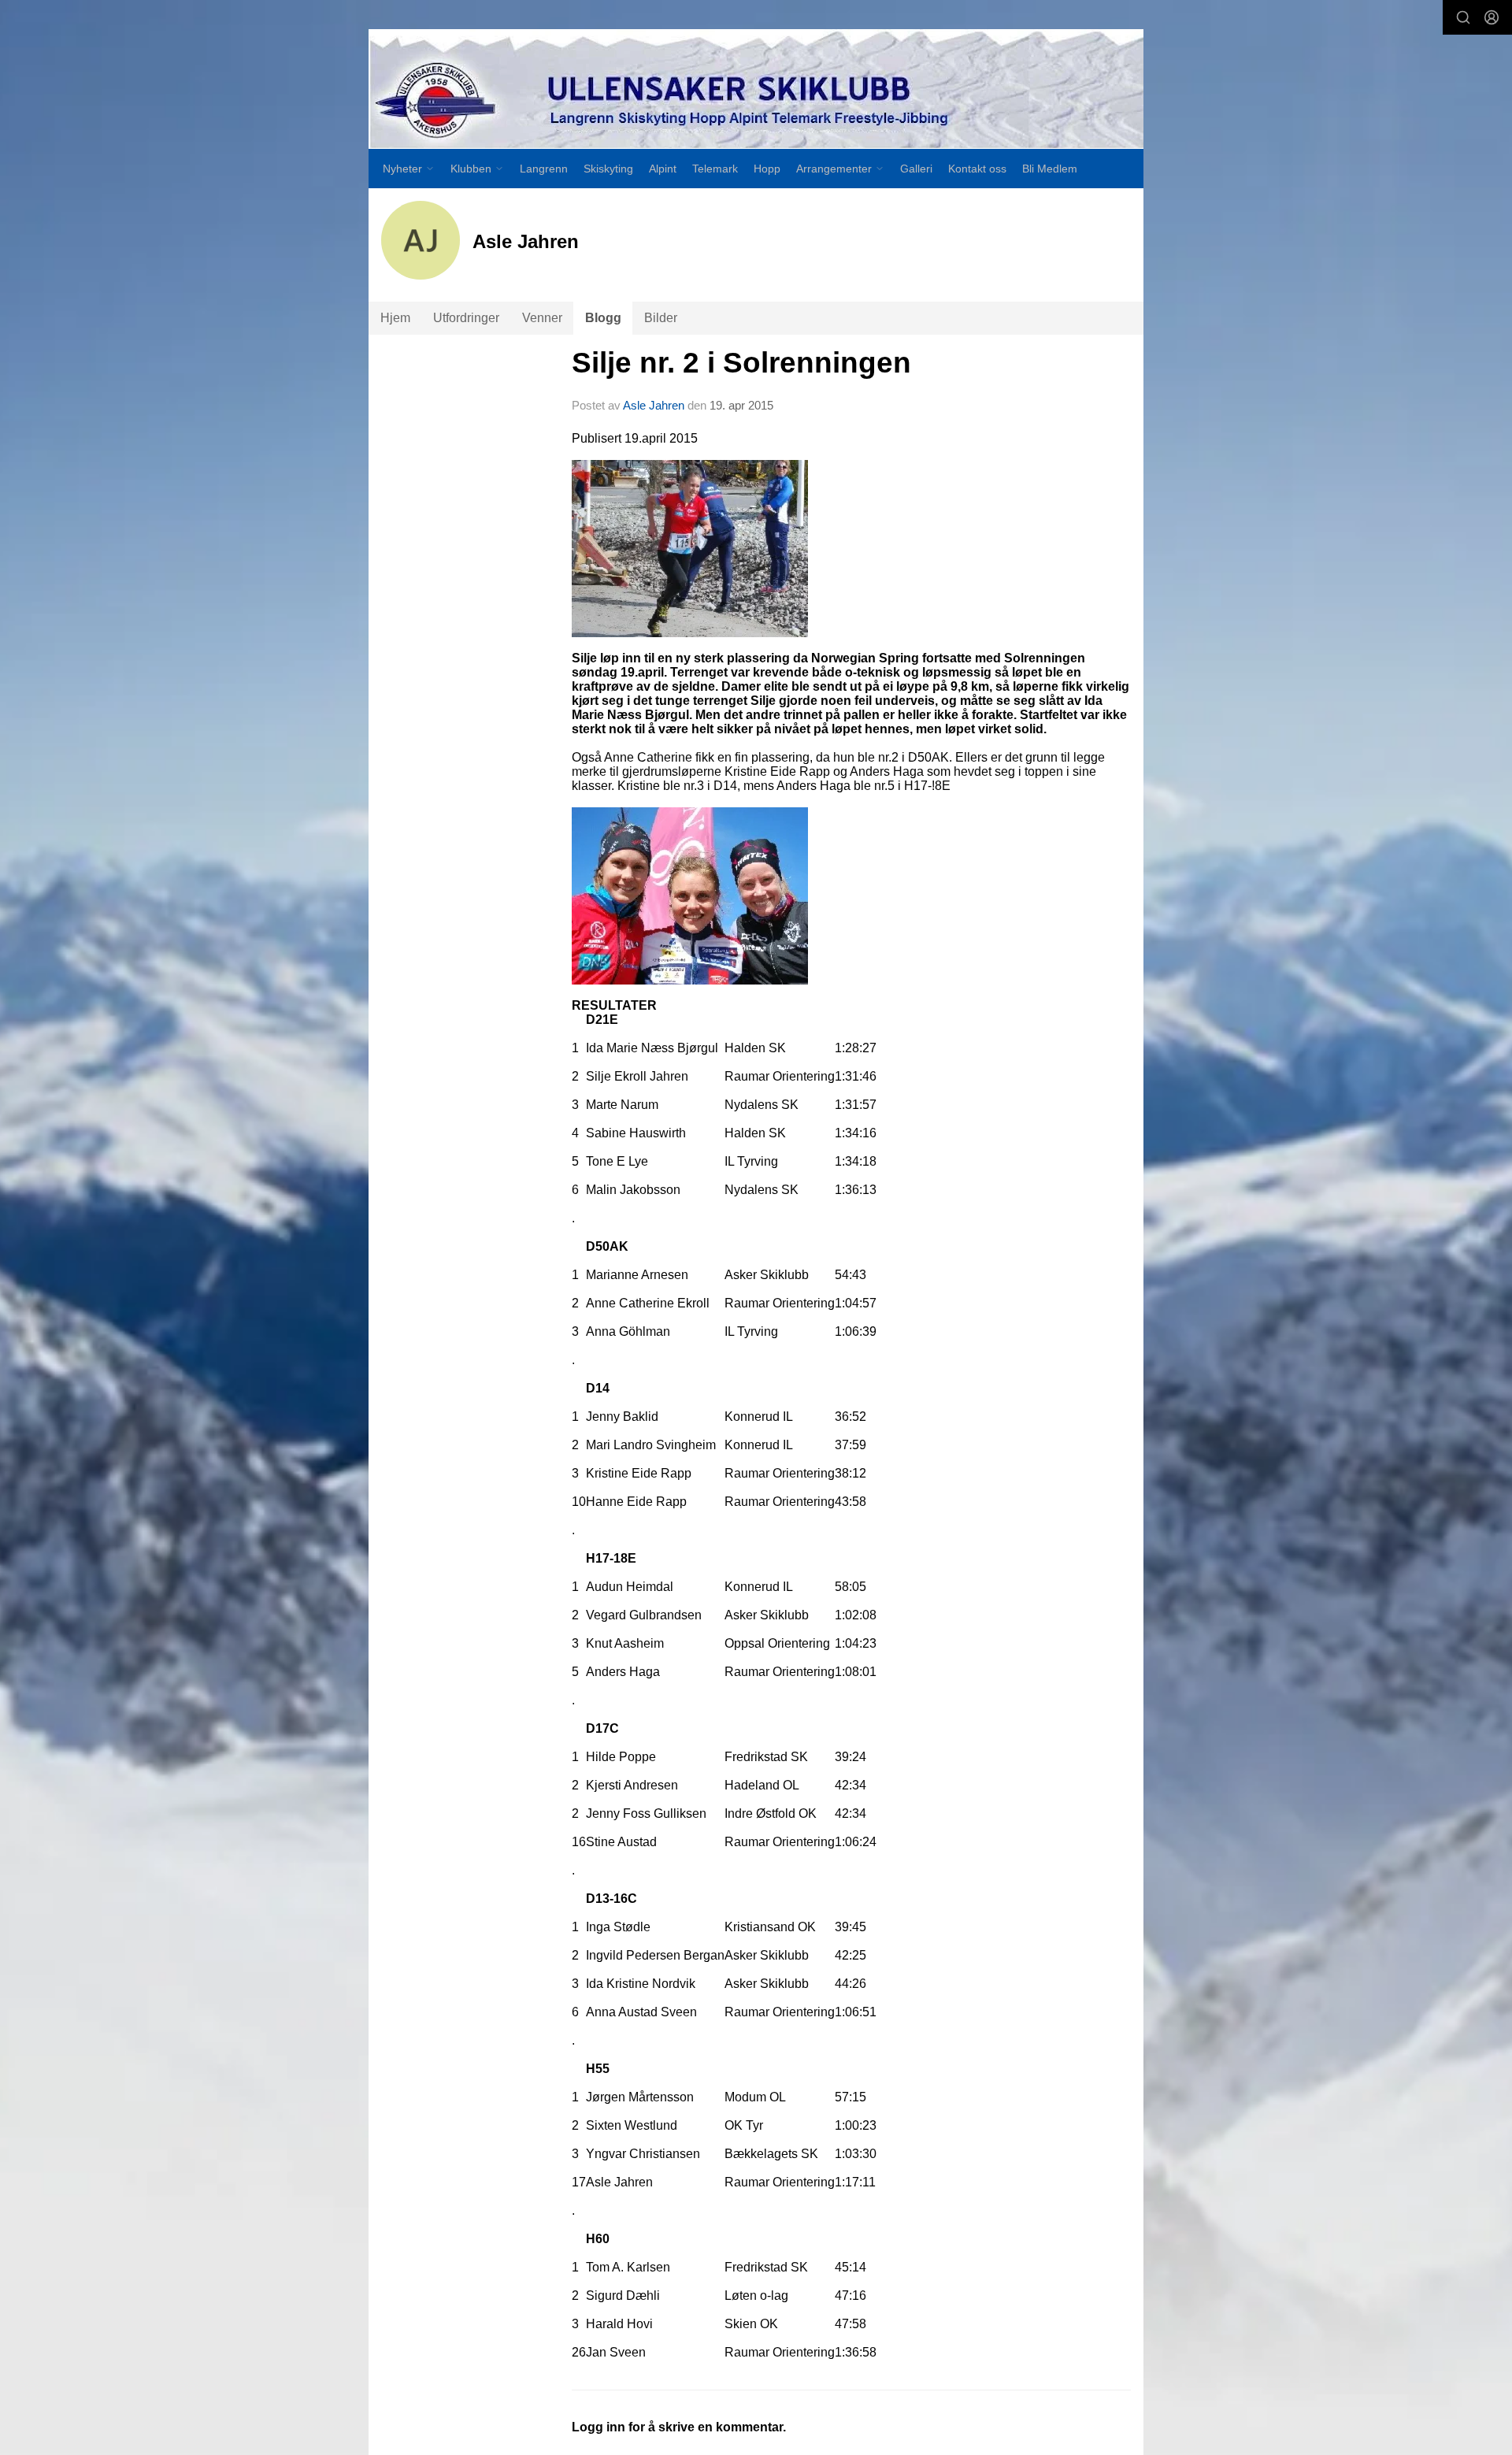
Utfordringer (466, 318)
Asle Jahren (654, 405)
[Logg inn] (1492, 17)
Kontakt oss (977, 169)
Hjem (395, 318)
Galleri (916, 169)
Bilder (661, 318)
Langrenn (544, 169)
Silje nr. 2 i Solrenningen (741, 363)
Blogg (603, 318)
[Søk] (1463, 17)
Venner (542, 318)
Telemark (715, 169)
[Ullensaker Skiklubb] (756, 89)
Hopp (767, 169)
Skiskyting (608, 169)
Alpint (663, 169)
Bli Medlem (1050, 169)
